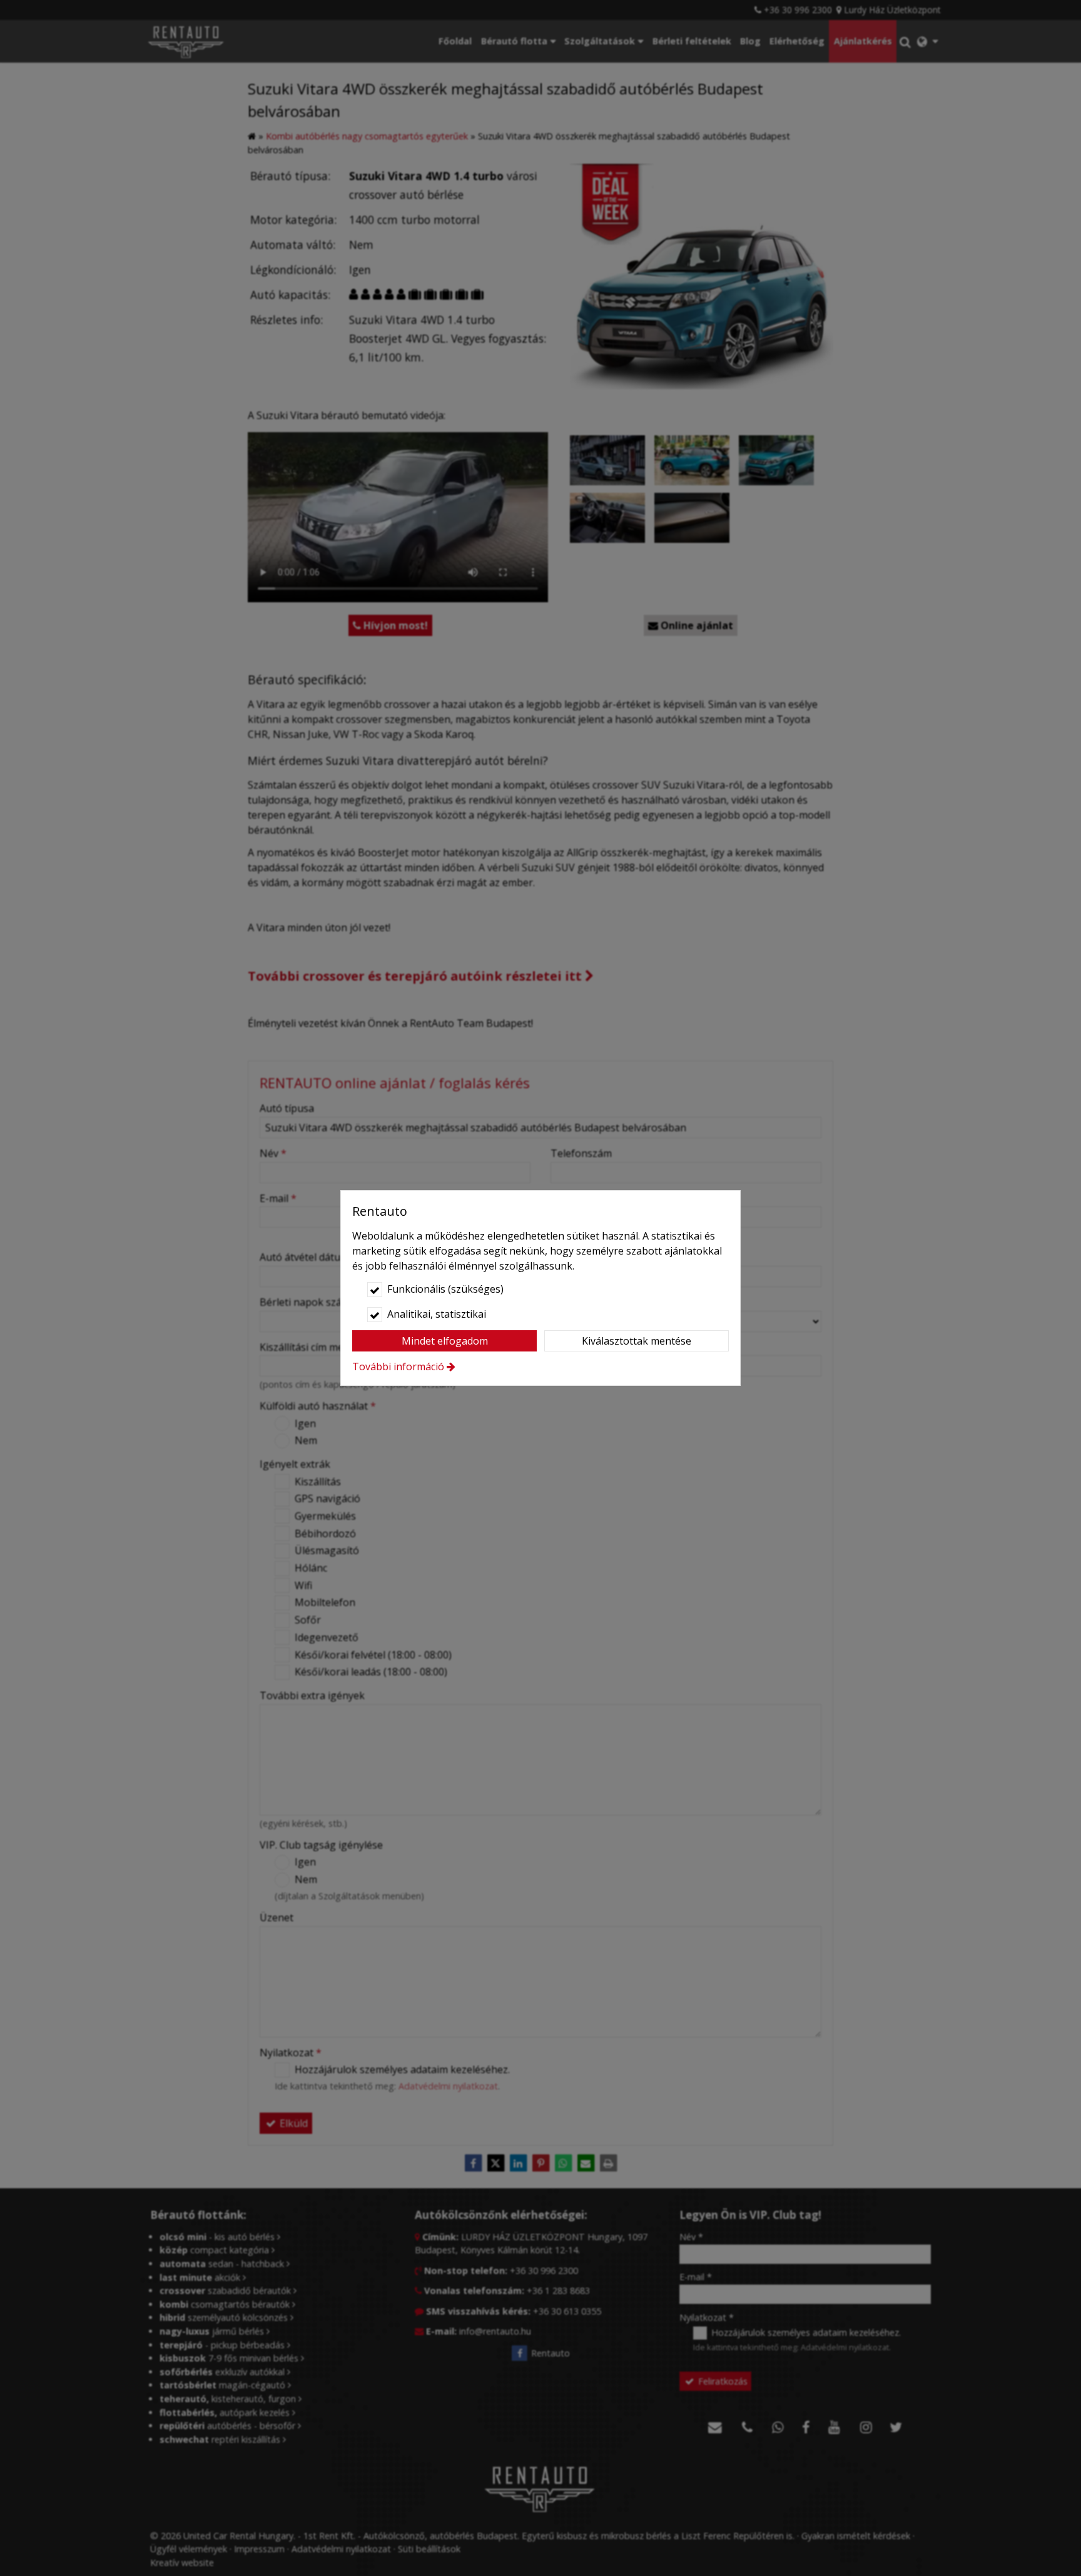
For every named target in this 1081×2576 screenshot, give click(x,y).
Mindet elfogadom (445, 1341)
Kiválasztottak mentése (637, 1341)
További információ (398, 1366)
